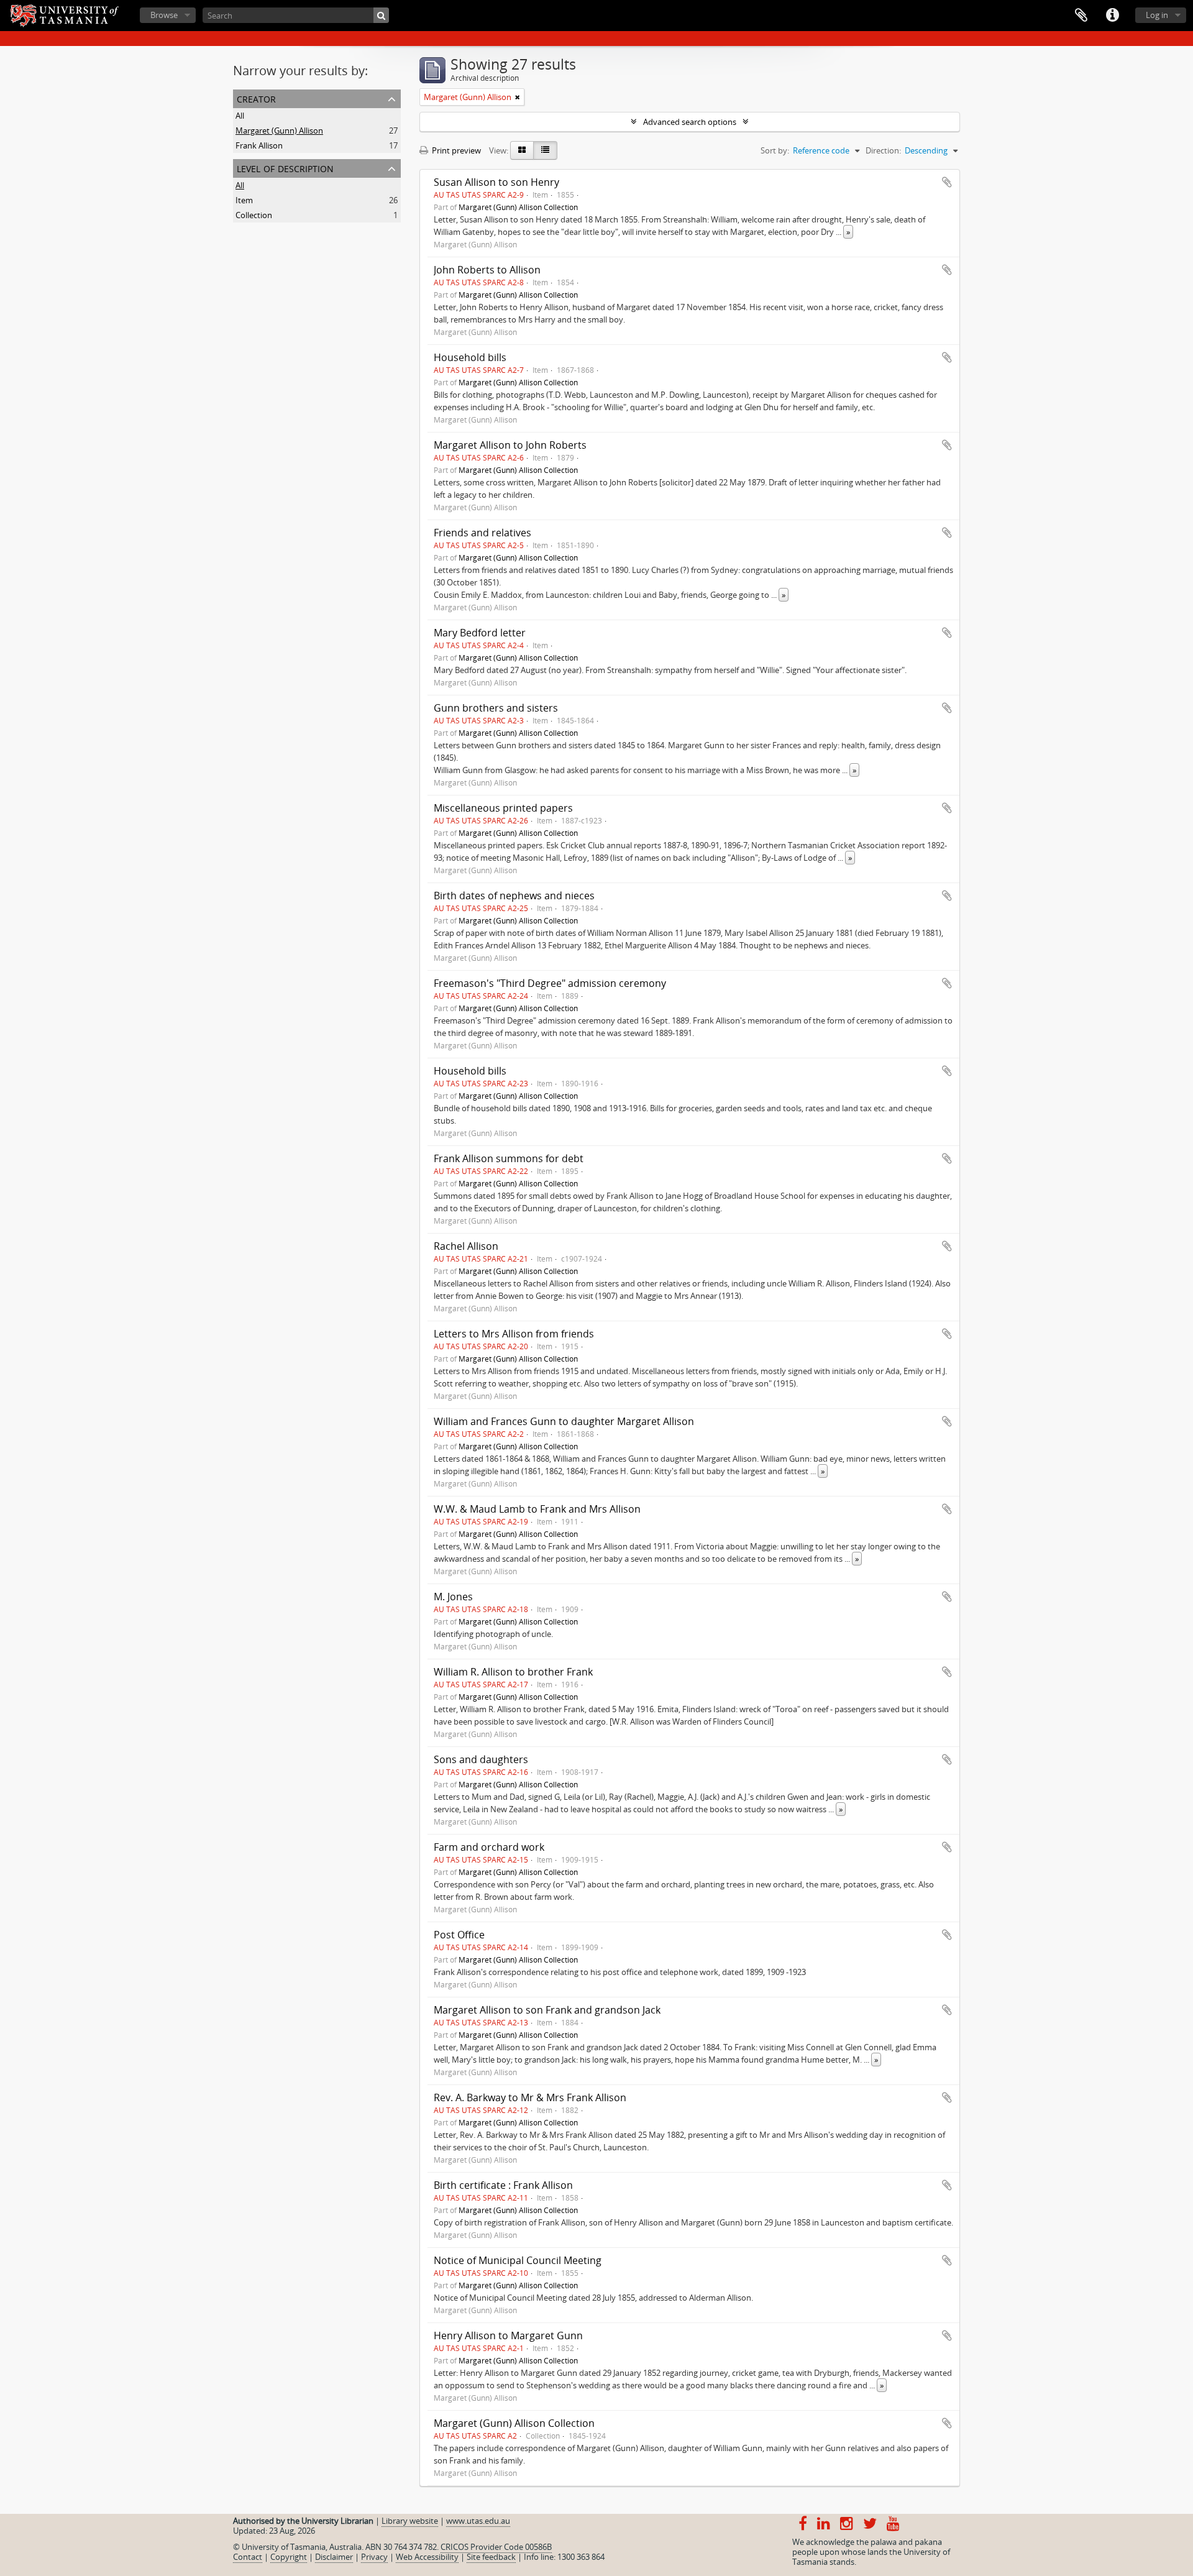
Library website (410, 2521)
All (240, 116)
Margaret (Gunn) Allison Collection (518, 207)
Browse (164, 15)
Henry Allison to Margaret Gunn (508, 2335)
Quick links (1112, 16)
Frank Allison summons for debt (509, 1158)
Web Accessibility (427, 2557)
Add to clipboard (947, 182)
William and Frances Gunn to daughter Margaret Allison (564, 1421)
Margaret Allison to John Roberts (510, 445)
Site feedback (491, 2557)
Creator (256, 98)
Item (244, 200)
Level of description (285, 167)
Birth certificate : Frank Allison (503, 2185)
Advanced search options (690, 122)
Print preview (455, 150)
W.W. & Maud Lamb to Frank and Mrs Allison (537, 1509)
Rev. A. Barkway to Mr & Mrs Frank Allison (530, 2097)
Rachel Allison (466, 1246)
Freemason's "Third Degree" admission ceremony (550, 983)
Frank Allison (259, 145)
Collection (254, 215)
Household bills (470, 357)
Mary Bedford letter (480, 633)
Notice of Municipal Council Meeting (518, 2260)
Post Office (459, 1935)
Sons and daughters (481, 1759)
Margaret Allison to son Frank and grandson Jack (547, 2010)
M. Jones (453, 1597)
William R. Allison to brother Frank (513, 1672)
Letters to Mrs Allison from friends (514, 1334)
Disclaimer (334, 2557)
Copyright (289, 2557)
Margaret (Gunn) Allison (279, 131)
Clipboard (1081, 16)
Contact (248, 2557)
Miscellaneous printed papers (503, 808)
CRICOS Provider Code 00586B (496, 2547)
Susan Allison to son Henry (496, 182)
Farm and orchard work (489, 1847)
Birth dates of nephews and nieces (514, 896)
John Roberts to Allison (487, 270)
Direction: (883, 150)
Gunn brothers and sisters (496, 708)
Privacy (374, 2557)
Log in (1157, 15)
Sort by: (775, 150)
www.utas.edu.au (478, 2521)
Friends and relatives (482, 533)
